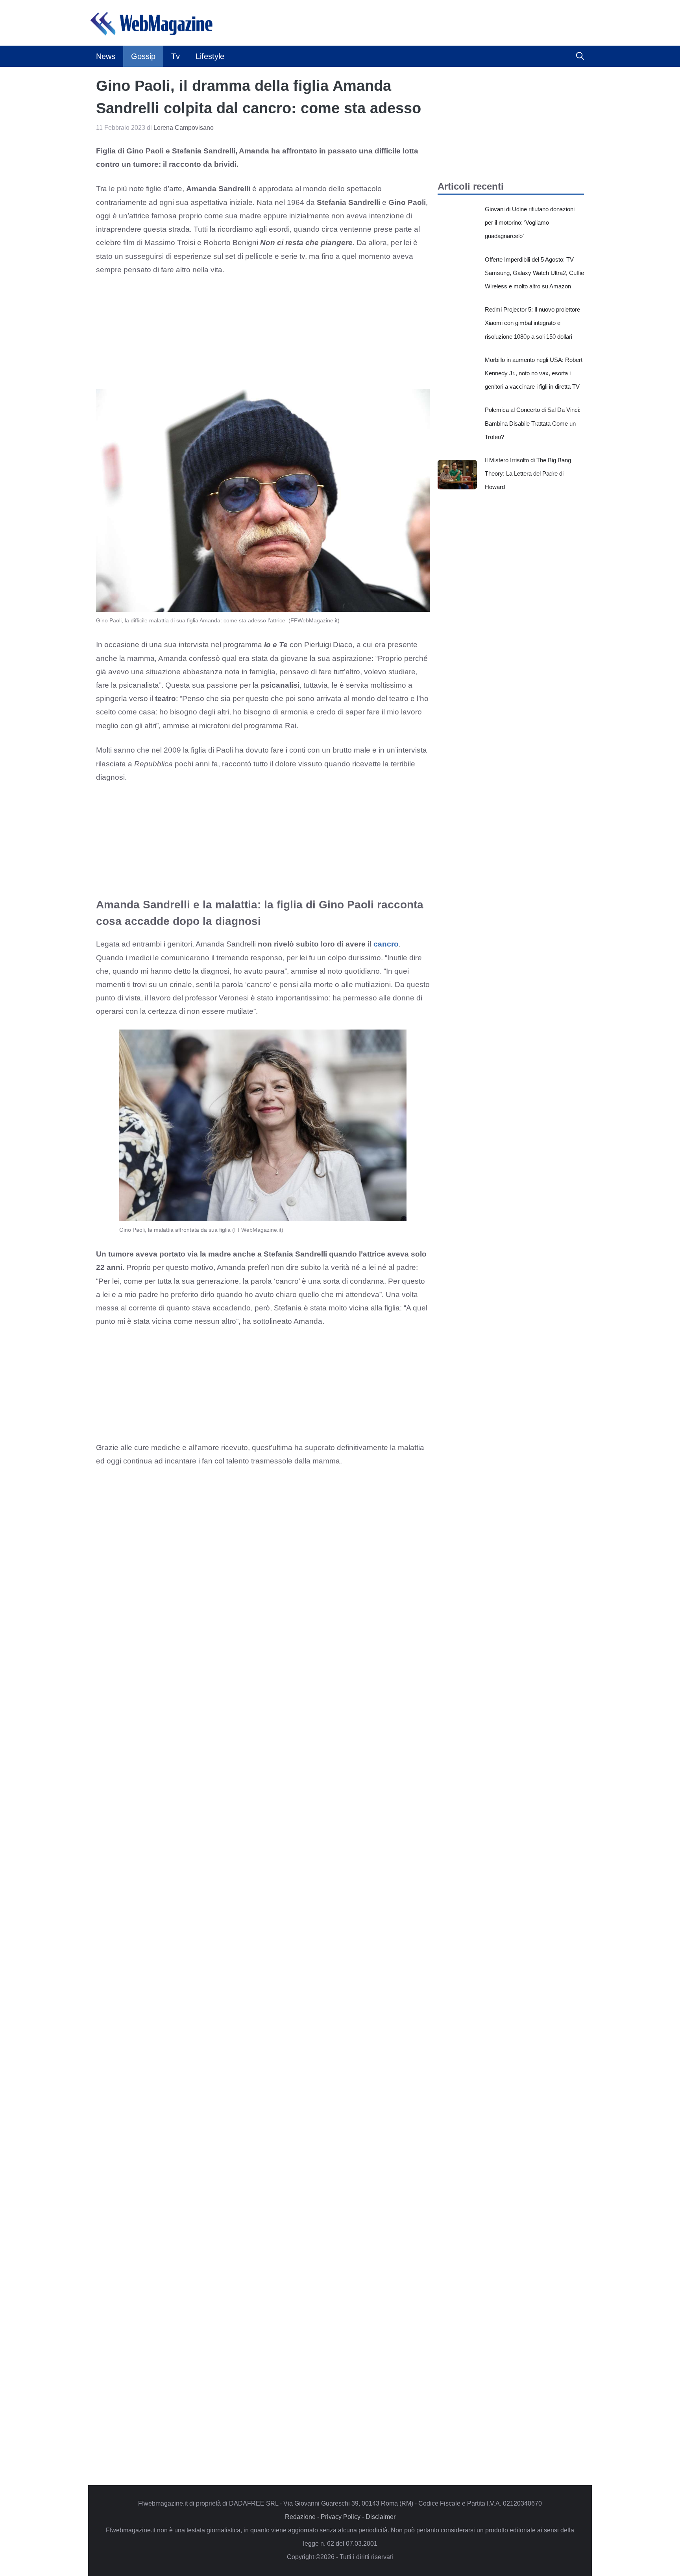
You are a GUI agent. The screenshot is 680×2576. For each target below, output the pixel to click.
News (106, 56)
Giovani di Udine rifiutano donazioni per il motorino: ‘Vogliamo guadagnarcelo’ (530, 222)
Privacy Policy (341, 2517)
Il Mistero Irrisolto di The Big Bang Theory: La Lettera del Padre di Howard (528, 473)
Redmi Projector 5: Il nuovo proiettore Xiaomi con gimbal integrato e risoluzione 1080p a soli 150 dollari (532, 323)
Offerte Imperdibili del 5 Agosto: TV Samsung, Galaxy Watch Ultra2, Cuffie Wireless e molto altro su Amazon (534, 273)
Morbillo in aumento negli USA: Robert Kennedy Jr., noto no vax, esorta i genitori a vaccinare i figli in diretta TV (534, 373)
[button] (580, 56)
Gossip (143, 56)
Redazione (300, 2517)
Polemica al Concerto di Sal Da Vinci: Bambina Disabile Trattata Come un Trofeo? (533, 423)
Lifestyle (210, 56)
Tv (176, 56)
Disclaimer (381, 2517)
